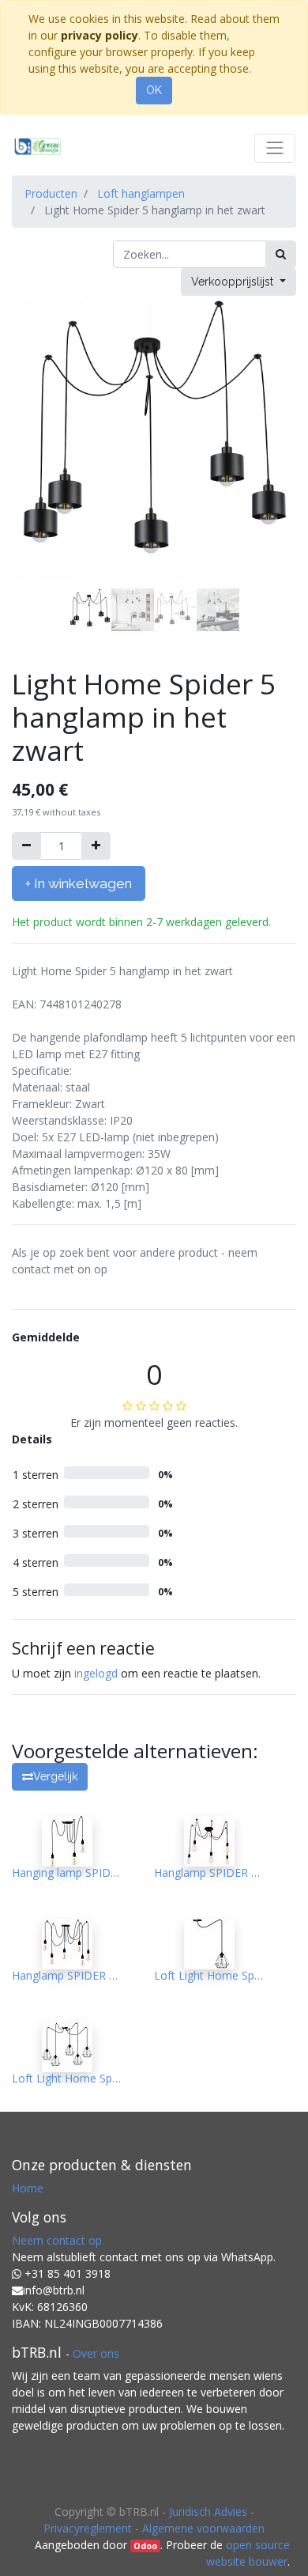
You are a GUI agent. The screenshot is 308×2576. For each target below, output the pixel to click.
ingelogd (96, 1673)
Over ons (96, 2353)
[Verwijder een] (26, 846)
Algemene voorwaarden (203, 2528)
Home (28, 2188)
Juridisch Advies (208, 2512)
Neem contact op (57, 2240)
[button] (33, 454)
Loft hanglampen (141, 193)
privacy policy (100, 35)
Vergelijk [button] (55, 1776)
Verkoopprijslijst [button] (234, 282)
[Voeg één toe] (96, 846)
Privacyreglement (88, 2528)
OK (154, 90)
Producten (51, 193)
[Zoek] (281, 254)
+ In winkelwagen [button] (79, 883)
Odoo (145, 2546)
